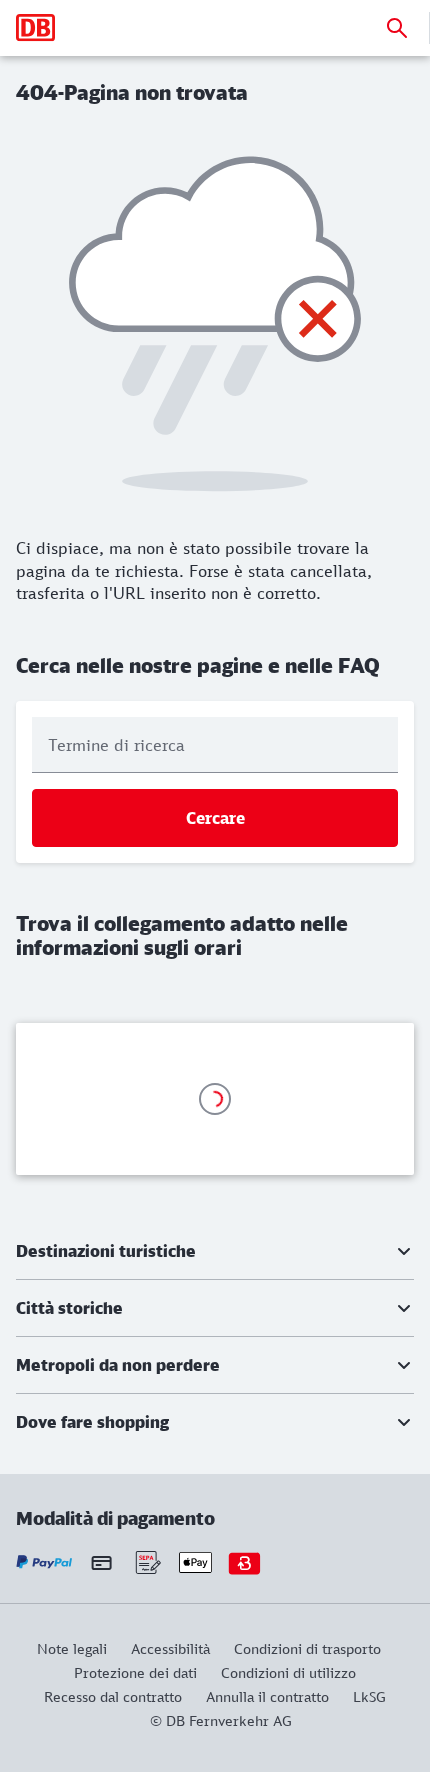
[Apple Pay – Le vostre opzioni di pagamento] (195, 1562)
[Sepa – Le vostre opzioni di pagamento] (146, 1562)
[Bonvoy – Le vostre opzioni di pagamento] (244, 1562)
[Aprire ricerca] (397, 28)
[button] (215, 1251)
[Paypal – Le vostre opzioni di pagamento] (44, 1562)
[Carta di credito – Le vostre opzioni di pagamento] (101, 1562)
